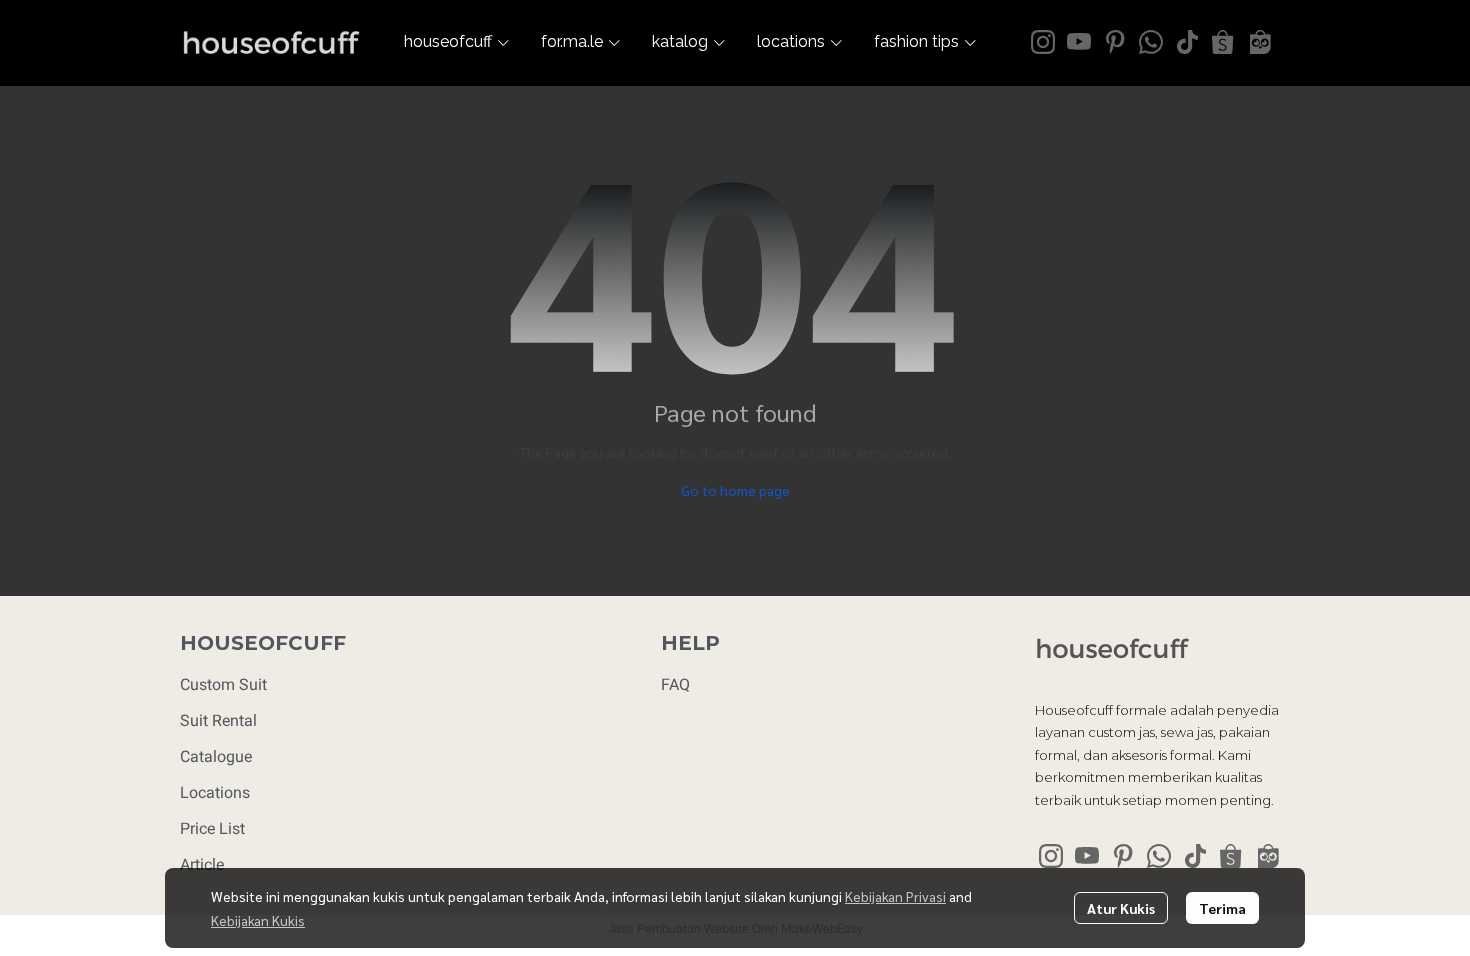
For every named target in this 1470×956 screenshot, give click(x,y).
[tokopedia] (1259, 42)
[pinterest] (1115, 42)
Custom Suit (223, 684)
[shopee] (1223, 42)
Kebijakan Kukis (258, 920)
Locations (215, 792)
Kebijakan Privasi (895, 896)
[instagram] (1043, 42)
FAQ (675, 684)
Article (202, 864)
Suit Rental (218, 720)
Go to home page (735, 490)
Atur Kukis (1121, 908)
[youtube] (1079, 42)
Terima (1222, 908)
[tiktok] (1187, 42)
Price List (212, 828)
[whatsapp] (1151, 42)
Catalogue (216, 756)
